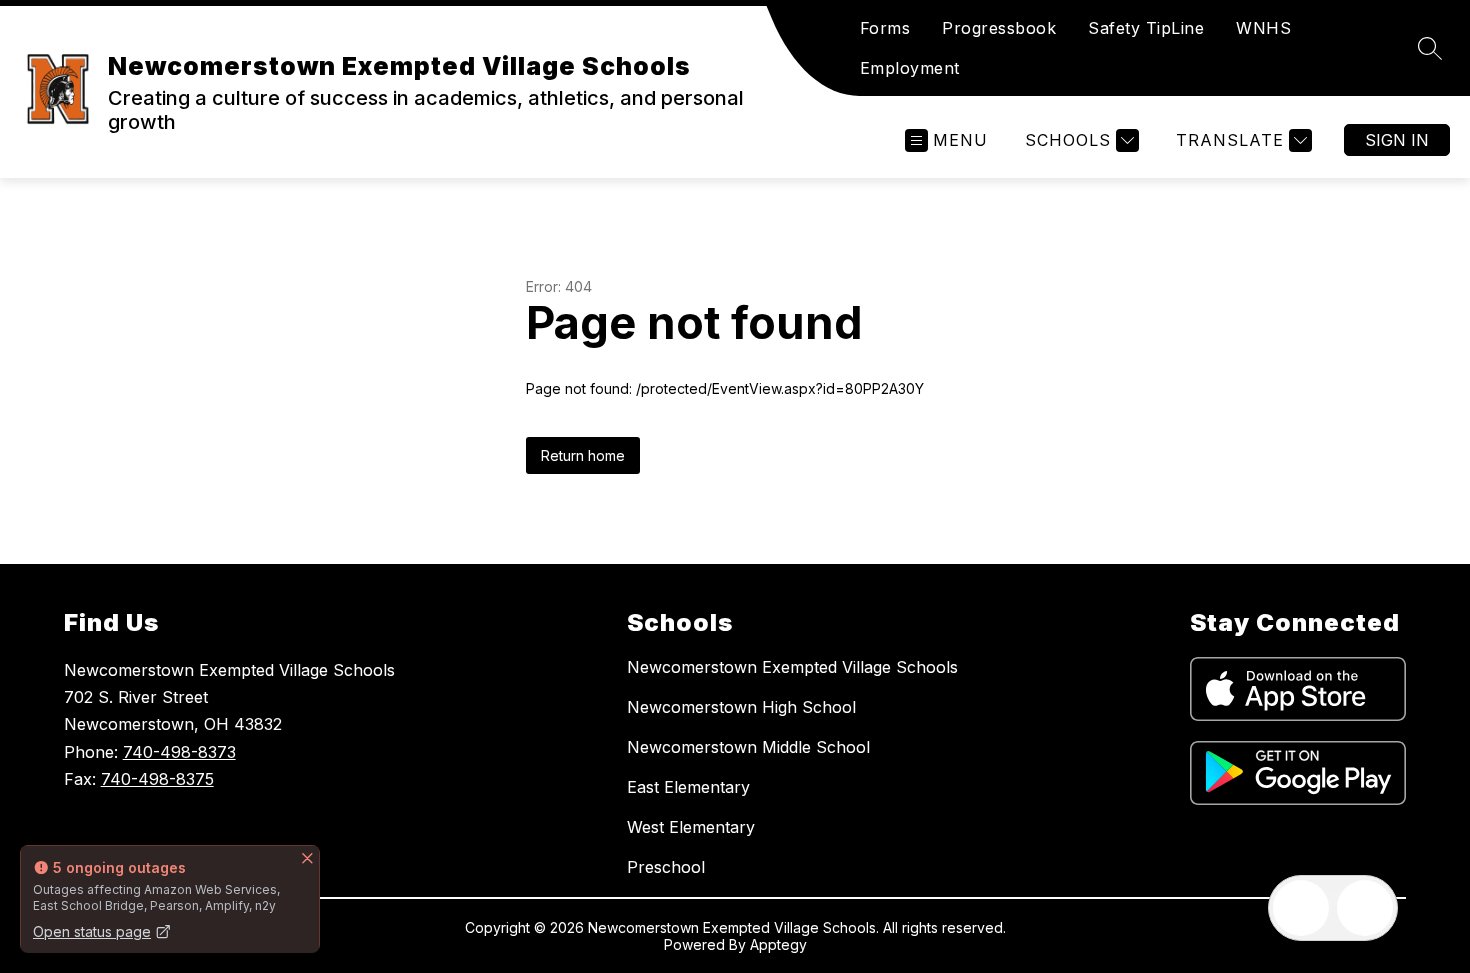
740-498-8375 (157, 779)
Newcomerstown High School (741, 707)
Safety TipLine (1146, 28)
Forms (885, 28)
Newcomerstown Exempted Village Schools (792, 667)
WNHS (1263, 28)
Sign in (1397, 140)
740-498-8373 (179, 752)
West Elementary (691, 827)
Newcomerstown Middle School (748, 747)
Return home (583, 455)
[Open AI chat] (1365, 908)
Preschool (666, 867)
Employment (910, 68)
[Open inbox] (1301, 908)
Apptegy (778, 944)
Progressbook (999, 28)
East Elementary (688, 787)
